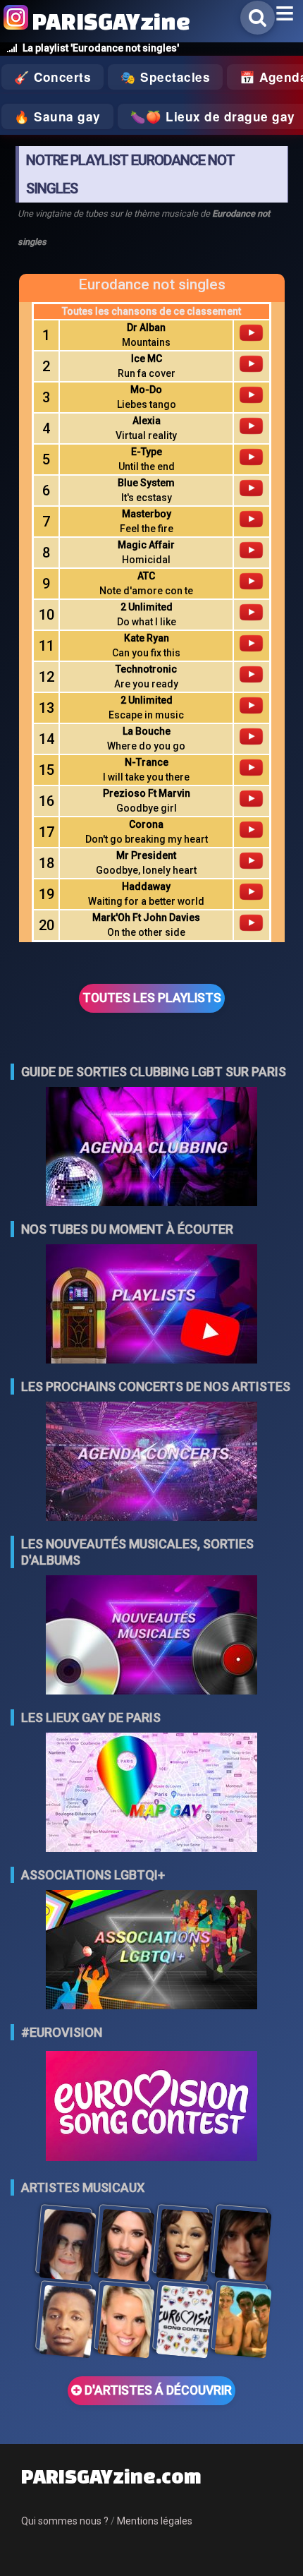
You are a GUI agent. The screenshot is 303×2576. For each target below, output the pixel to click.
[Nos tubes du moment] (151, 1305)
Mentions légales (155, 2521)
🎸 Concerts (52, 77)
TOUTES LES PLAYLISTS (152, 998)
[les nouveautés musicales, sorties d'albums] (151, 1636)
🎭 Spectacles (165, 77)
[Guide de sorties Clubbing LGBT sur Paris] (151, 1148)
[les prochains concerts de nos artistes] (151, 1463)
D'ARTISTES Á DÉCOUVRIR (157, 2390)
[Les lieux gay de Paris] (151, 1794)
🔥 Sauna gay (57, 116)
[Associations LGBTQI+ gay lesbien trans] (151, 1951)
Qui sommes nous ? (65, 2521)
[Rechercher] (258, 18)
